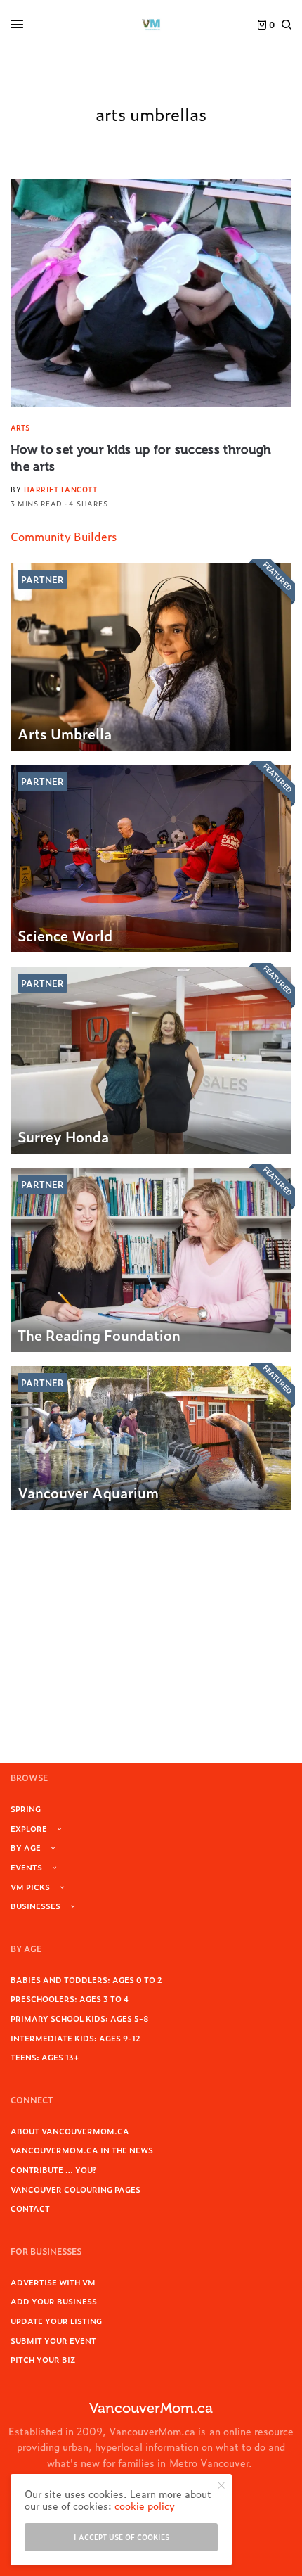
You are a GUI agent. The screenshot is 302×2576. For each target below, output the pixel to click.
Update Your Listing (56, 2321)
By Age (26, 1847)
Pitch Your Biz (43, 2359)
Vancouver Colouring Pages (75, 2189)
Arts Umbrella (65, 733)
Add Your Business (54, 2301)
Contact (30, 2208)
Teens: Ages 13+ (45, 2057)
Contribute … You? (54, 2169)
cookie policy (145, 2505)
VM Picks (30, 1887)
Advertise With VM (53, 2282)
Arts (20, 427)
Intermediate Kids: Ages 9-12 (75, 2038)
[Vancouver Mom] (151, 25)
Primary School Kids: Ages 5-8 (80, 2018)
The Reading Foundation (99, 1334)
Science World (65, 935)
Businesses (35, 1906)
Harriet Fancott (61, 489)
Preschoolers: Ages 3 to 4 (70, 1998)
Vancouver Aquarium (88, 1492)
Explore (29, 1828)
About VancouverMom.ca (70, 2131)
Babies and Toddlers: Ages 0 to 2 (86, 1979)
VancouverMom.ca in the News (82, 2150)
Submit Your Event (53, 2340)
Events (26, 1867)
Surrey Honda (63, 1136)
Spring (26, 1809)
